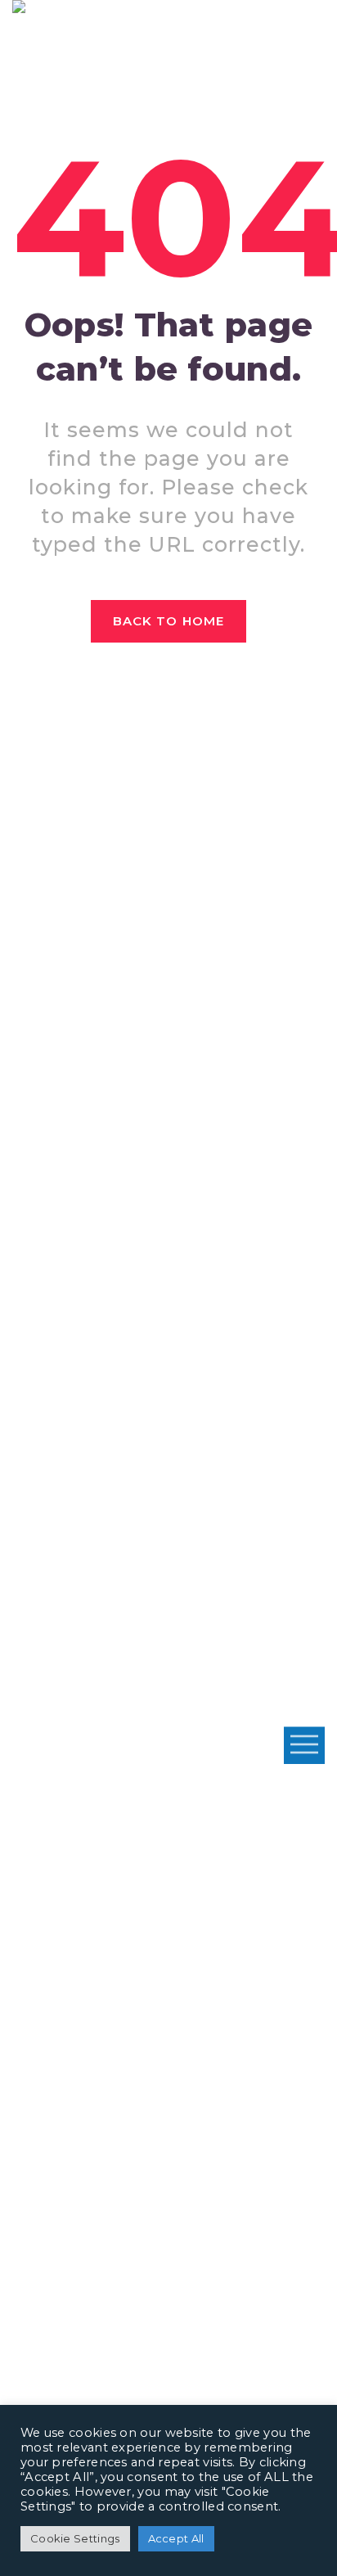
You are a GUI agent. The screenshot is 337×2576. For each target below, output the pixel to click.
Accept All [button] (176, 2538)
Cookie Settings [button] (75, 2538)
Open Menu (304, 1745)
